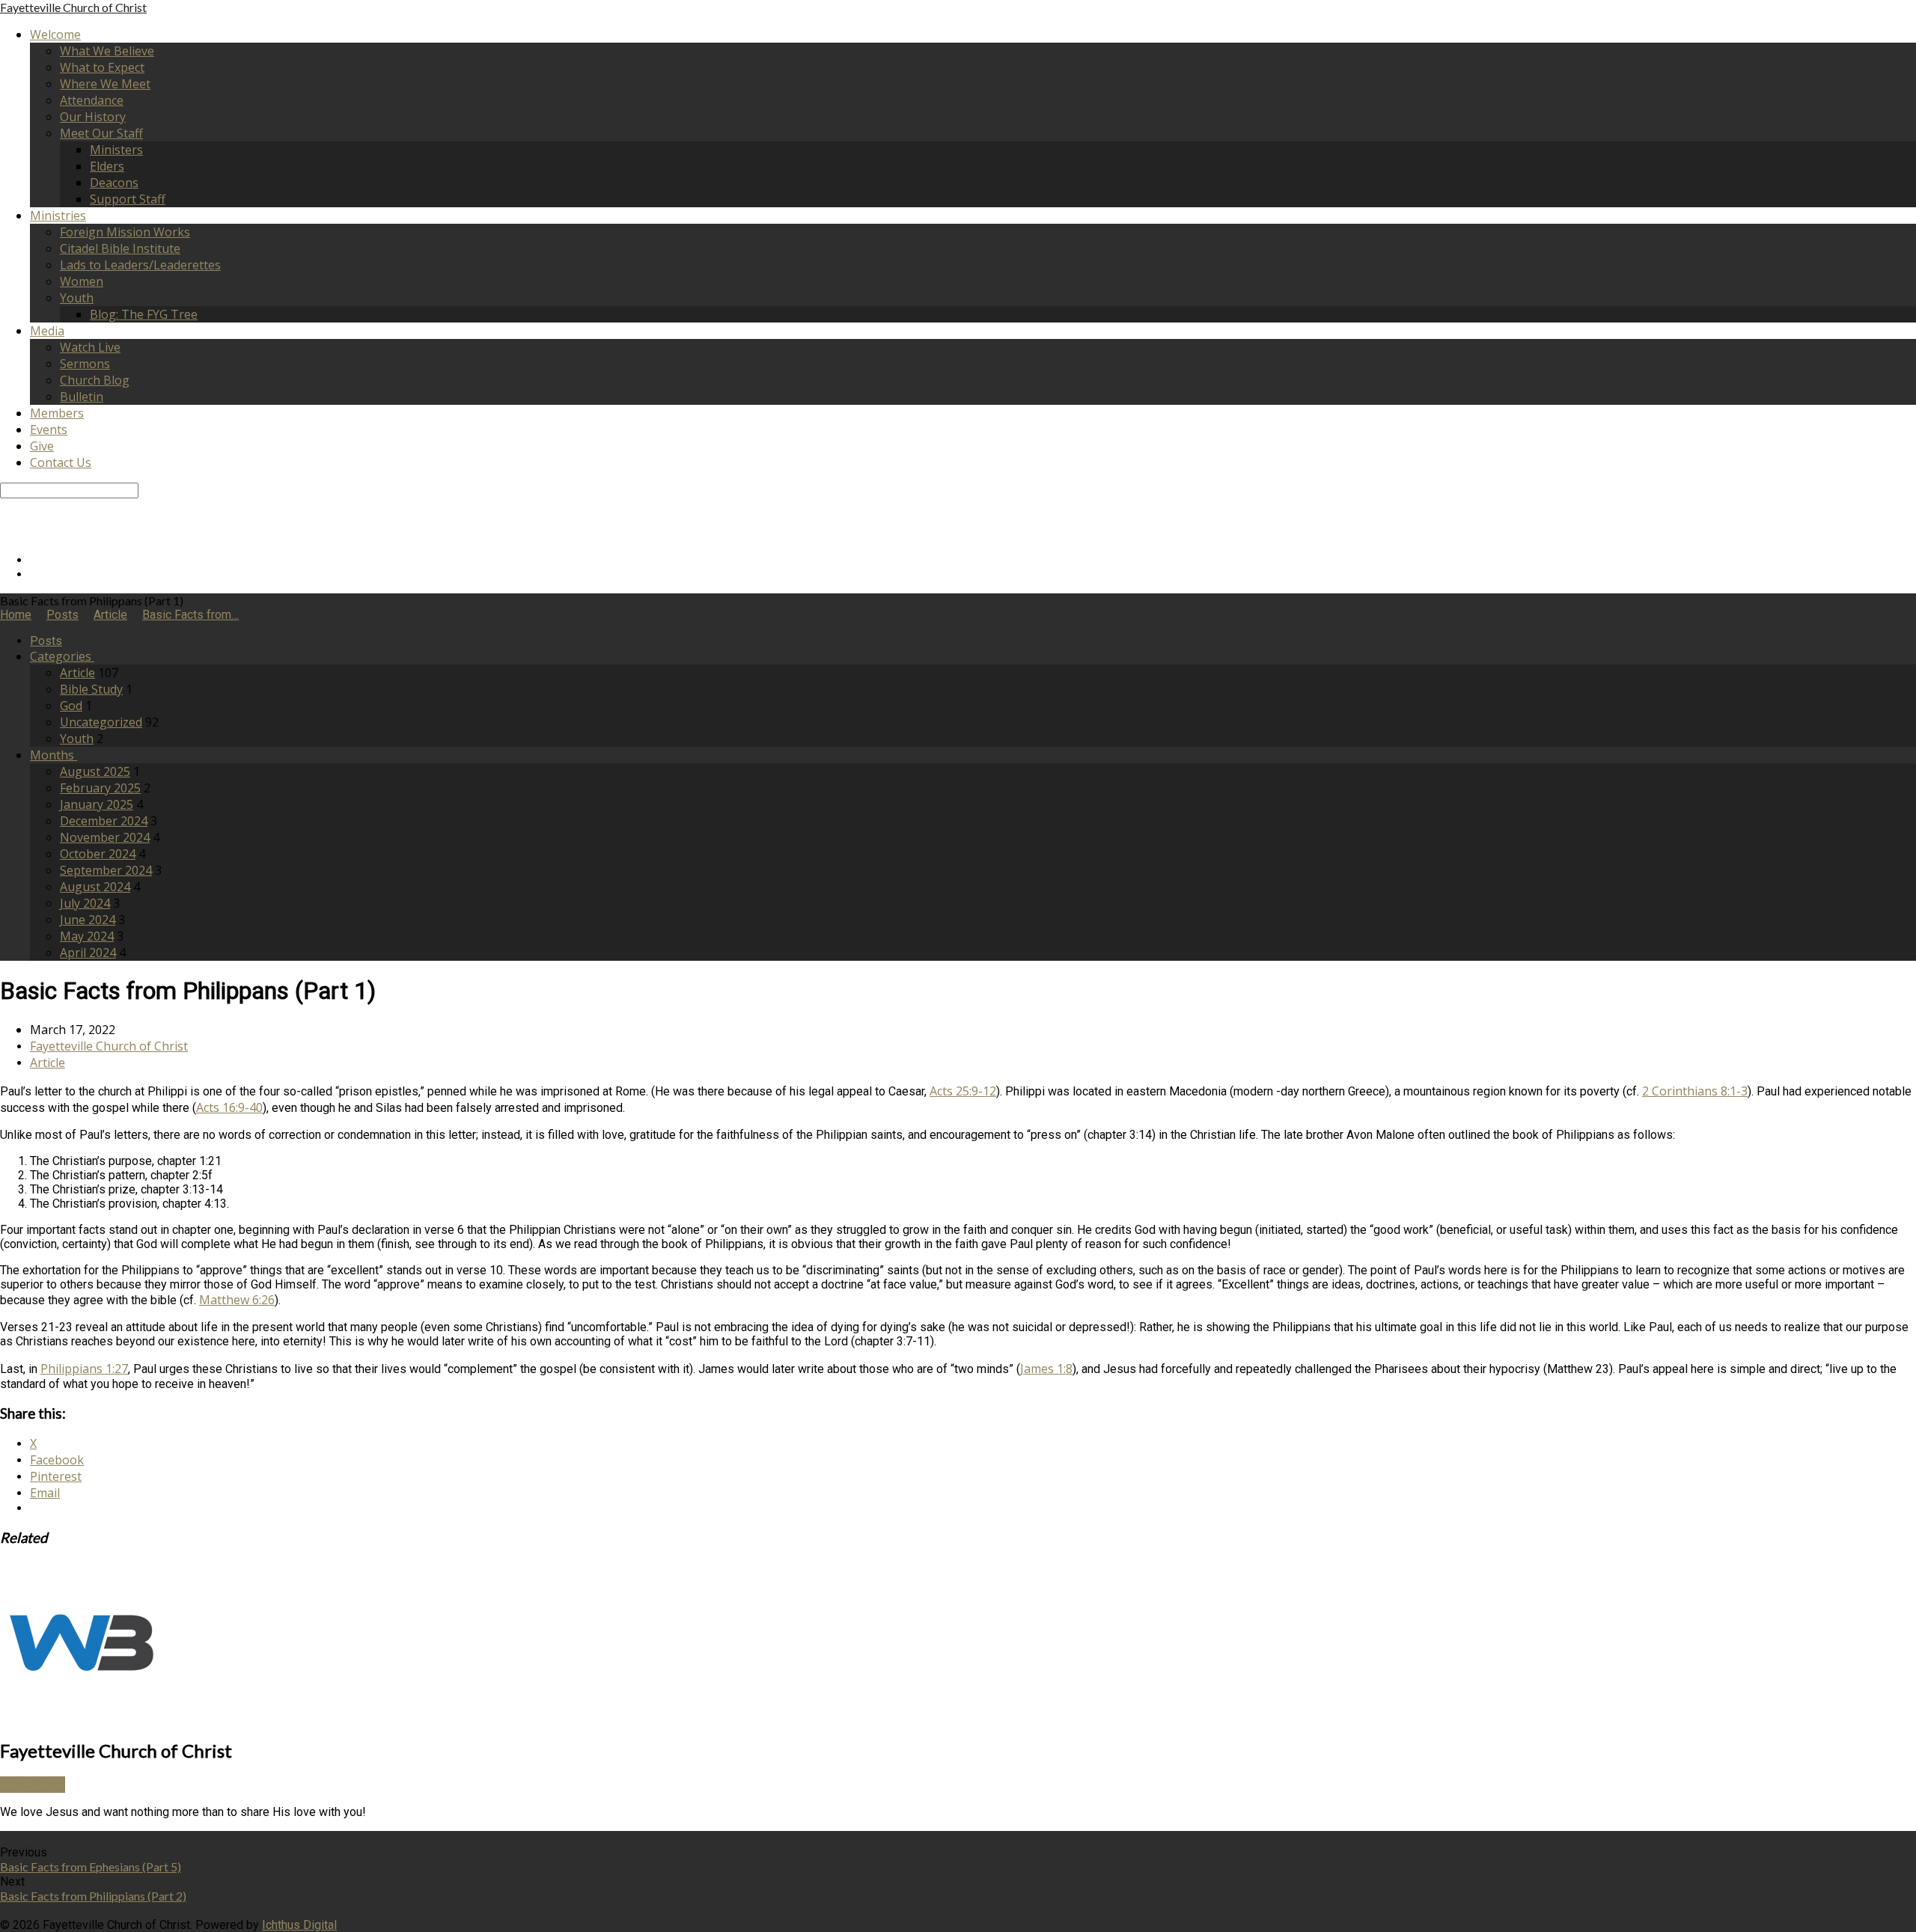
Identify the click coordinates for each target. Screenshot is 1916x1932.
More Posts (33, 1785)
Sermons (85, 364)
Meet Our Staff (101, 133)
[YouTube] (34, 574)
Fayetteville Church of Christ (109, 1046)
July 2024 (85, 903)
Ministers (116, 150)
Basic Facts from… (190, 615)
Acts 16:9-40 (229, 1107)
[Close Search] (4, 520)
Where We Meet (105, 84)
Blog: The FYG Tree (144, 314)
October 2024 (98, 854)
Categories (62, 656)
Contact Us (61, 462)
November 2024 (105, 837)
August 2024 (95, 887)
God (71, 706)
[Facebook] (34, 560)
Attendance (92, 100)
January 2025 (97, 804)
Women (82, 281)
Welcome (55, 34)
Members (57, 413)
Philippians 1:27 (84, 1369)
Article (110, 615)
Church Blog (95, 380)
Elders (107, 166)
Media (47, 331)
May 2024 (87, 936)
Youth (77, 298)
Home (16, 615)
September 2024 (106, 870)
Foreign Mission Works (125, 232)
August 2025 (95, 771)
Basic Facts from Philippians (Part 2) (93, 1896)
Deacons (114, 183)
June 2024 (88, 920)
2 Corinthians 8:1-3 (1695, 1091)
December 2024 (104, 821)
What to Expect (102, 67)
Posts (62, 615)
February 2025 (100, 788)
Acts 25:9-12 (963, 1091)
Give (42, 446)
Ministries (58, 215)
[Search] (4, 505)
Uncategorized (101, 722)
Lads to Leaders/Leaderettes (140, 265)
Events (49, 429)
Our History (93, 117)
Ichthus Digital (299, 1925)
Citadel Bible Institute (120, 248)
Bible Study (91, 689)
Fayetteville (73, 7)
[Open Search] (4, 534)
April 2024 (88, 953)
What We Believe (107, 51)
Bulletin (82, 397)
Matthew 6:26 (237, 1300)
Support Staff (128, 199)
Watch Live (90, 347)
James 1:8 (1046, 1369)
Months (54, 755)
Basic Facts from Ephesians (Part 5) (91, 1867)
